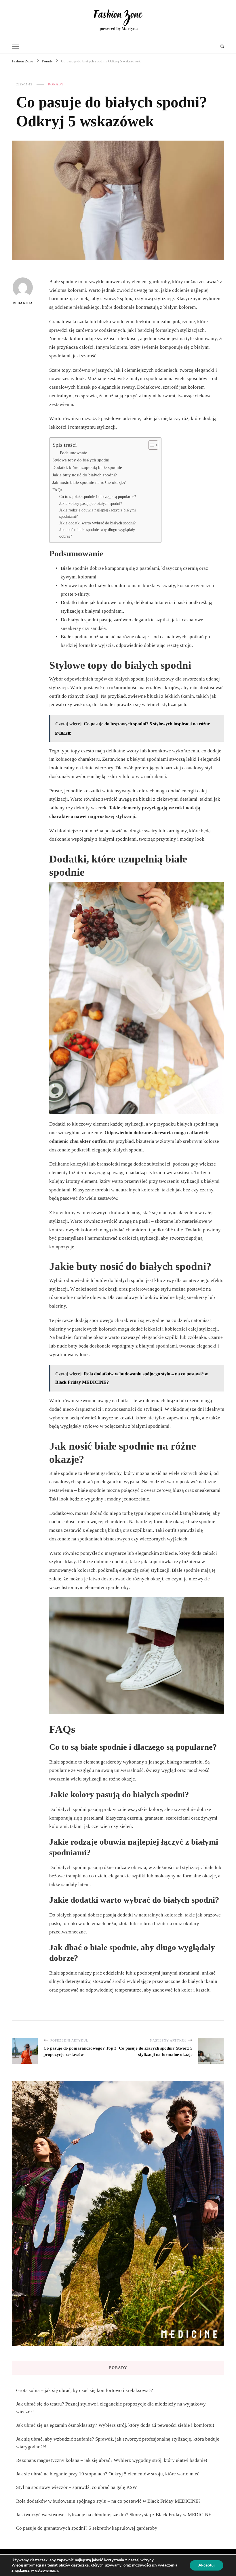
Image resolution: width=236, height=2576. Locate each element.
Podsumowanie (74, 453)
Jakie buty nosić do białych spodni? (85, 475)
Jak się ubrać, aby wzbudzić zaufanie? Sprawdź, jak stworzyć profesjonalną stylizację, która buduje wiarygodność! (118, 2443)
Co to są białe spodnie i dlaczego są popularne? (98, 497)
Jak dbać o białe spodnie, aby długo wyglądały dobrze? (97, 533)
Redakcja (23, 303)
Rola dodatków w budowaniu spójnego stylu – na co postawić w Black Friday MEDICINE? (108, 2501)
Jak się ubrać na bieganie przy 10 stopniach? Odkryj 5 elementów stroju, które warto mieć (108, 2474)
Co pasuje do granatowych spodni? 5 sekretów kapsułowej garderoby (87, 2528)
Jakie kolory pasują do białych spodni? (91, 504)
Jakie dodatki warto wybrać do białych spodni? (97, 523)
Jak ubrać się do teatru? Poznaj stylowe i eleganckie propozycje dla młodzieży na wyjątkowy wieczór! (111, 2408)
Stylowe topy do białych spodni (81, 460)
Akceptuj (206, 2565)
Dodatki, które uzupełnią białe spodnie (87, 467)
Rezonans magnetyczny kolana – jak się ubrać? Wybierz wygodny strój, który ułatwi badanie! (112, 2460)
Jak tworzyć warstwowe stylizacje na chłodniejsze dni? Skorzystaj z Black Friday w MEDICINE (114, 2515)
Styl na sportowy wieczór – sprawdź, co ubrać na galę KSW (77, 2487)
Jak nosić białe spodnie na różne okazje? (89, 482)
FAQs (57, 490)
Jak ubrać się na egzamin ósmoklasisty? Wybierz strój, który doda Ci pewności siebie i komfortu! (115, 2425)
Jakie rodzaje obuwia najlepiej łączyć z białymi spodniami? (98, 513)
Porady (56, 84)
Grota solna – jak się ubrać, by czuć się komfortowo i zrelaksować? (85, 2390)
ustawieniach (46, 2571)
